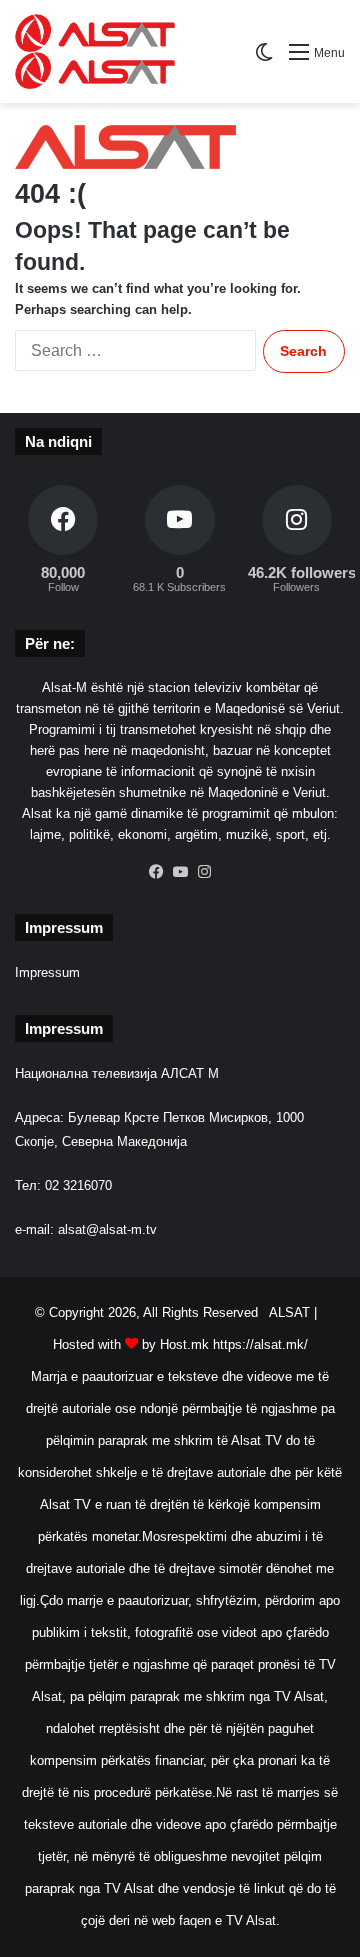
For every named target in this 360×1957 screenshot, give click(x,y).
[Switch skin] (264, 59)
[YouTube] (180, 872)
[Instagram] (204, 872)
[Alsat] (127, 51)
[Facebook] (156, 872)
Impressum (47, 972)
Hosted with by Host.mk (131, 1344)
